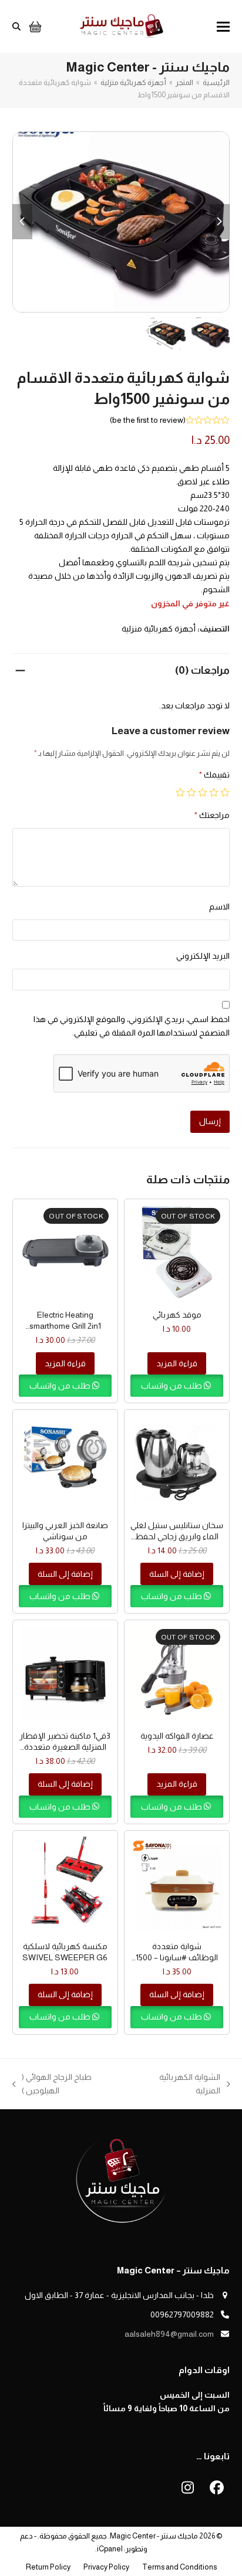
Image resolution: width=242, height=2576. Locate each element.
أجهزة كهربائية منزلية (159, 629)
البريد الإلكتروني (203, 956)
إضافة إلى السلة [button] (177, 1574)
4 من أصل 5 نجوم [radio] (191, 792)
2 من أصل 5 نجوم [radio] (214, 792)
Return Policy (48, 2567)
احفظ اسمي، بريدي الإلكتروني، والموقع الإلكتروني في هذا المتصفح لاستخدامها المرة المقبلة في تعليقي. (132, 1026)
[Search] (16, 26)
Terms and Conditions (179, 2567)
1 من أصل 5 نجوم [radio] (225, 792)
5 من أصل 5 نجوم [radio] (180, 792)
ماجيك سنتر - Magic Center (154, 2536)
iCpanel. (109, 2549)
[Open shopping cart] (34, 26)
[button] (223, 27)
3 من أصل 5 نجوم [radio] (203, 792)
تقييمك (214, 775)
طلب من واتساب (172, 1386)
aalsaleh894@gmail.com (169, 2334)
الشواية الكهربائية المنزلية (195, 2085)
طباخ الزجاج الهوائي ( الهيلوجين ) (73, 2085)
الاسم (219, 907)
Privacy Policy (106, 2567)
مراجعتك (212, 815)
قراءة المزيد (177, 1363)
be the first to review (148, 420)
